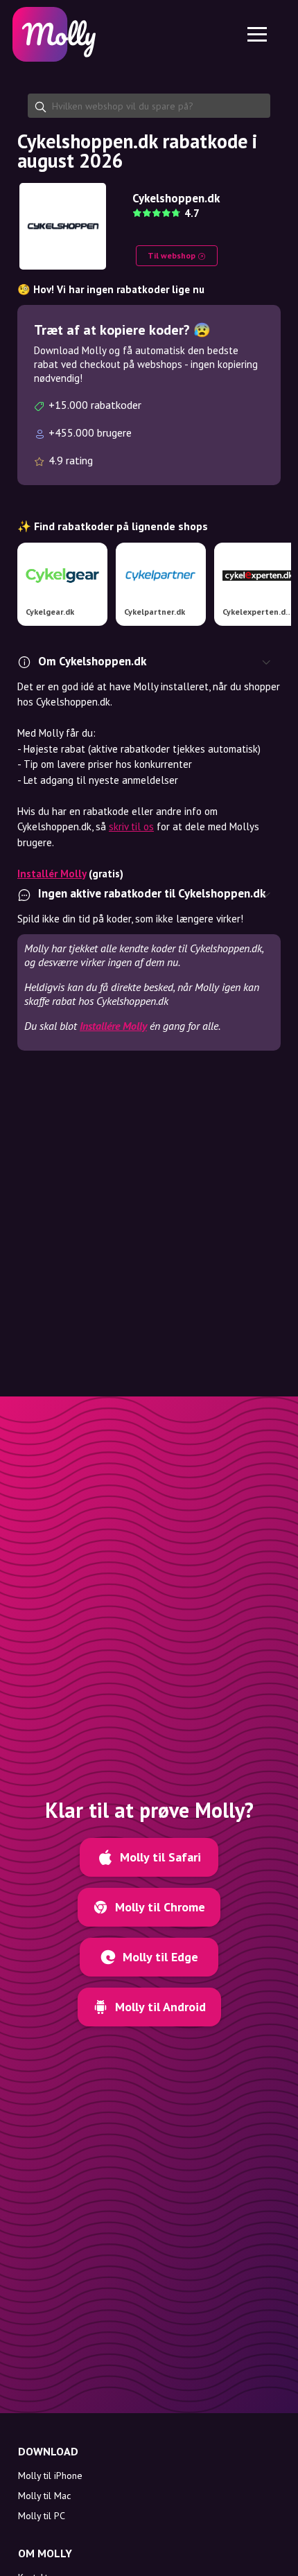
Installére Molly (113, 1026)
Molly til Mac (44, 2496)
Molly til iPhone (50, 2476)
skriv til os (131, 826)
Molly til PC (42, 2516)
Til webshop (173, 255)
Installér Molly (52, 874)
